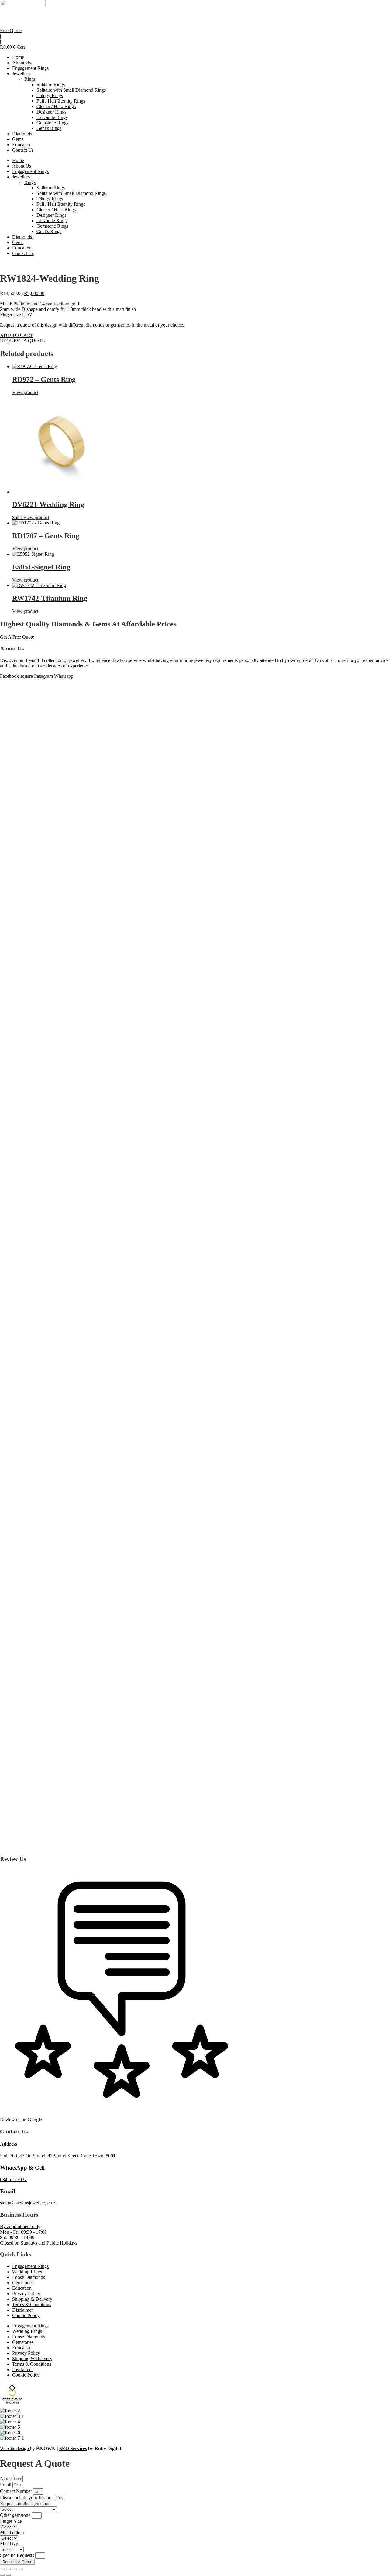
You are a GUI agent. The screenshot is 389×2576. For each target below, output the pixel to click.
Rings (30, 79)
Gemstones (23, 2283)
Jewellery (21, 74)
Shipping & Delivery (32, 2299)
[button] (17, 335)
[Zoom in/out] (2, 2569)
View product (25, 392)
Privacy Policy (26, 2294)
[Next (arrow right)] (9, 2575)
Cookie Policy (26, 2315)
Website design (15, 2448)
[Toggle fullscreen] (9, 2569)
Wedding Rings (27, 2272)
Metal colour (12, 2532)
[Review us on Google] (122, 2109)
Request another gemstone (25, 2504)
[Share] (15, 2569)
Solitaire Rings (51, 85)
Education (22, 145)
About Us (22, 63)
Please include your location (28, 2498)
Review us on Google (21, 2120)
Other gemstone (16, 2515)
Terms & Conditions (32, 2304)
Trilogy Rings (50, 95)
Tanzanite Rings (52, 117)
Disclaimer (22, 2310)
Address (9, 2144)
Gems (18, 139)
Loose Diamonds (29, 2277)
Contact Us (23, 150)
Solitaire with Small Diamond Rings (71, 90)
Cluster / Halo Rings (56, 106)
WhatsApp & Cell (22, 2168)
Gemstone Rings (52, 123)
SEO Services (73, 2448)
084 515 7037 (13, 2179)
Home (18, 57)
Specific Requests (18, 2555)
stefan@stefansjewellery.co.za (29, 2203)
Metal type (10, 2544)
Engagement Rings (30, 68)
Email (7, 2191)
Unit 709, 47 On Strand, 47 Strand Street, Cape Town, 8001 (58, 2156)
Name (6, 2478)
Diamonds (22, 134)
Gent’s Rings (49, 128)
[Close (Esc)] (21, 2569)
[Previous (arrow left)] (2, 2575)
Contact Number (17, 2491)
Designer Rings (51, 112)
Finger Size (11, 2521)
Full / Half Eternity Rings (61, 101)
